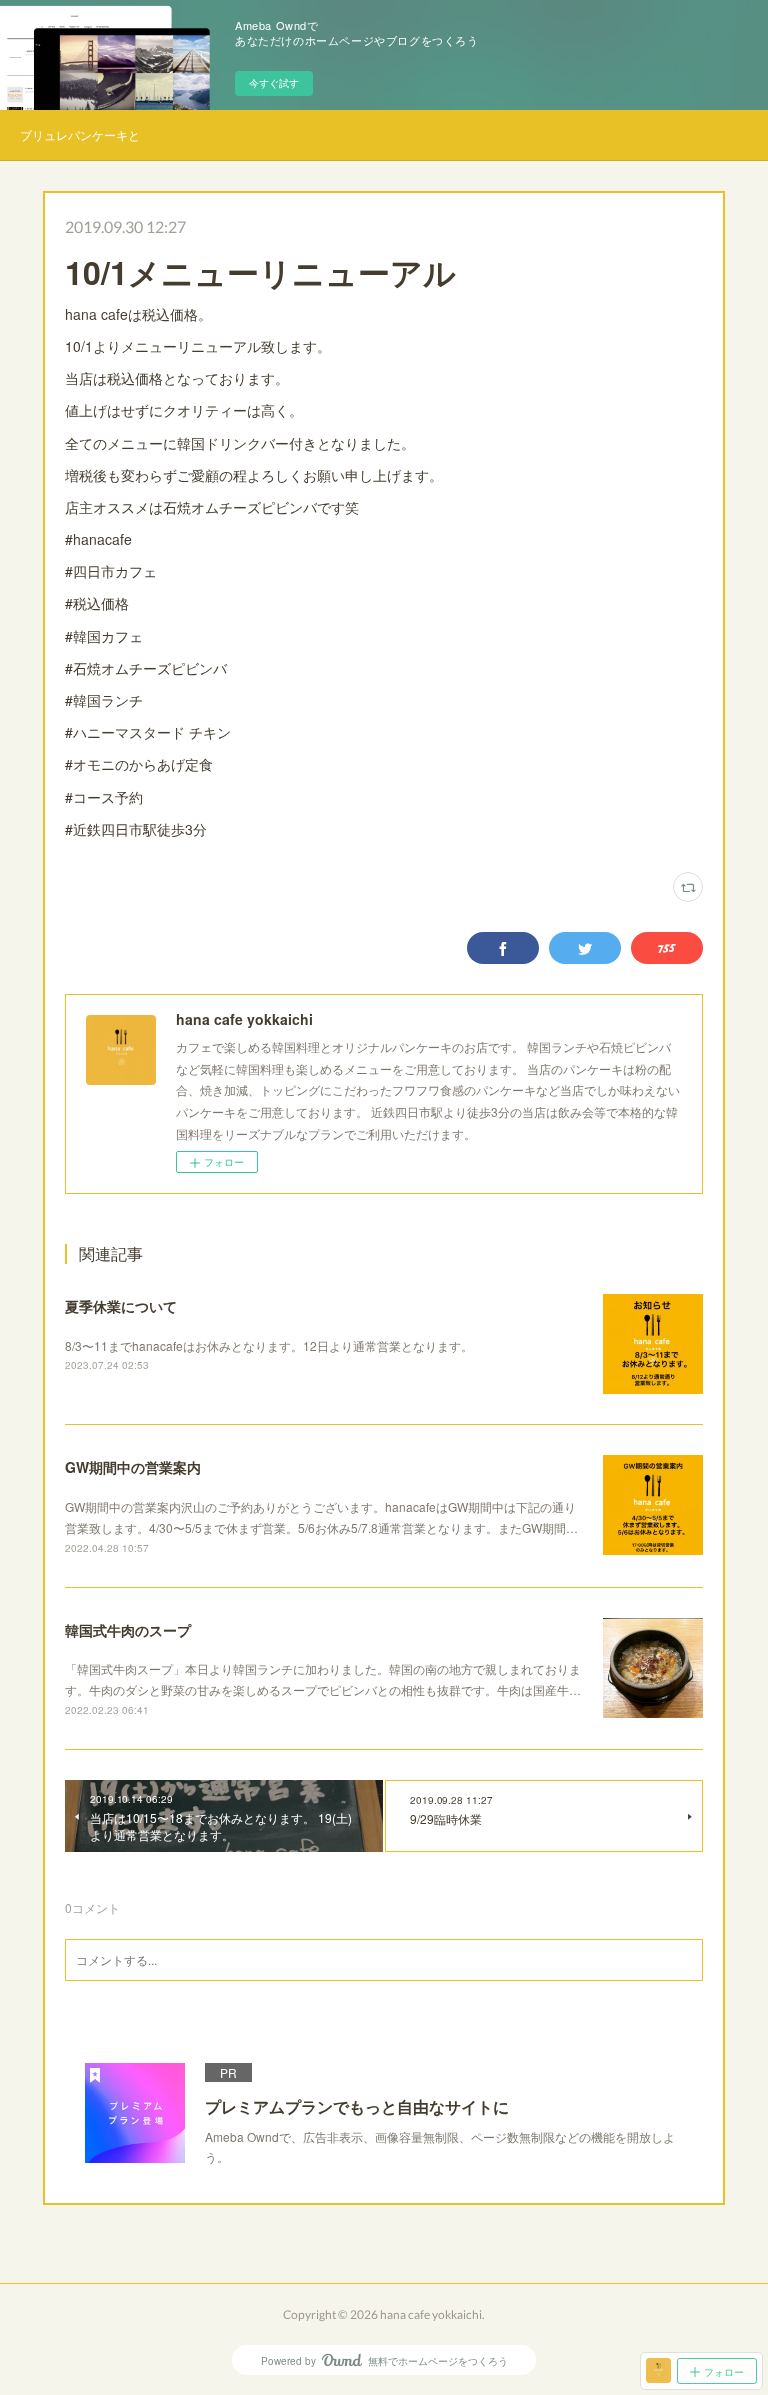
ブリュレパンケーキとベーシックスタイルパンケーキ (80, 134)
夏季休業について (121, 1306)
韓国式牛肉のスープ (128, 1630)
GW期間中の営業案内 (133, 1467)
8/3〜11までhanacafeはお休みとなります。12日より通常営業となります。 (269, 1345)
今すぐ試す (274, 83)
